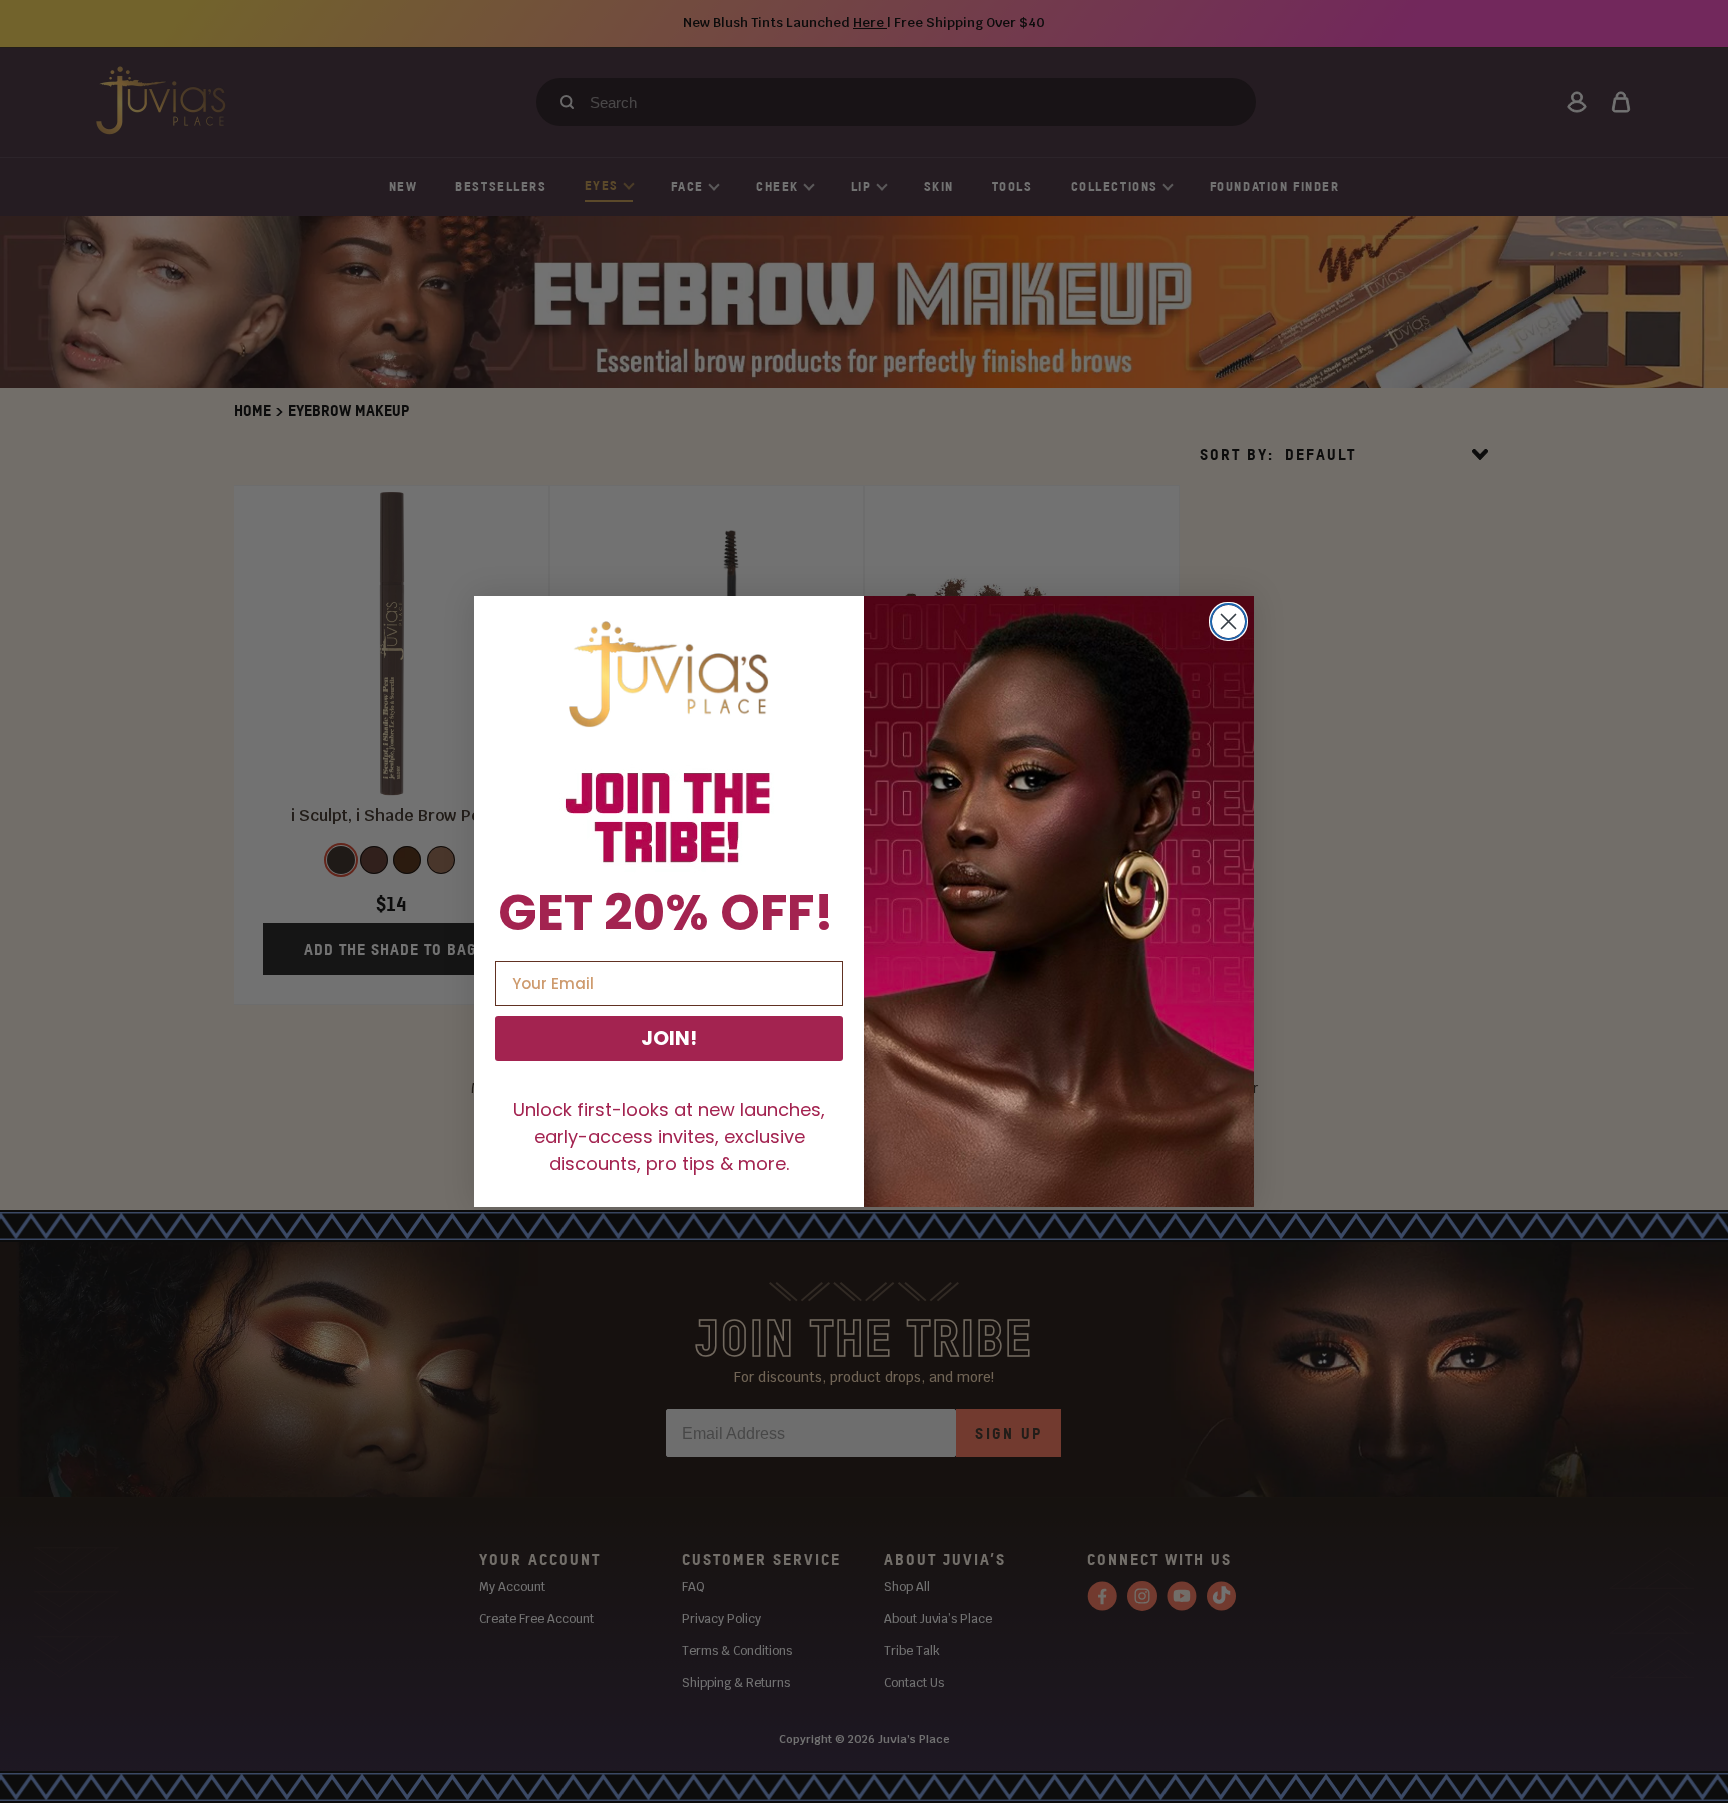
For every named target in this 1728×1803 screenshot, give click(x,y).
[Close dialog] (1228, 621)
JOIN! (669, 1038)
